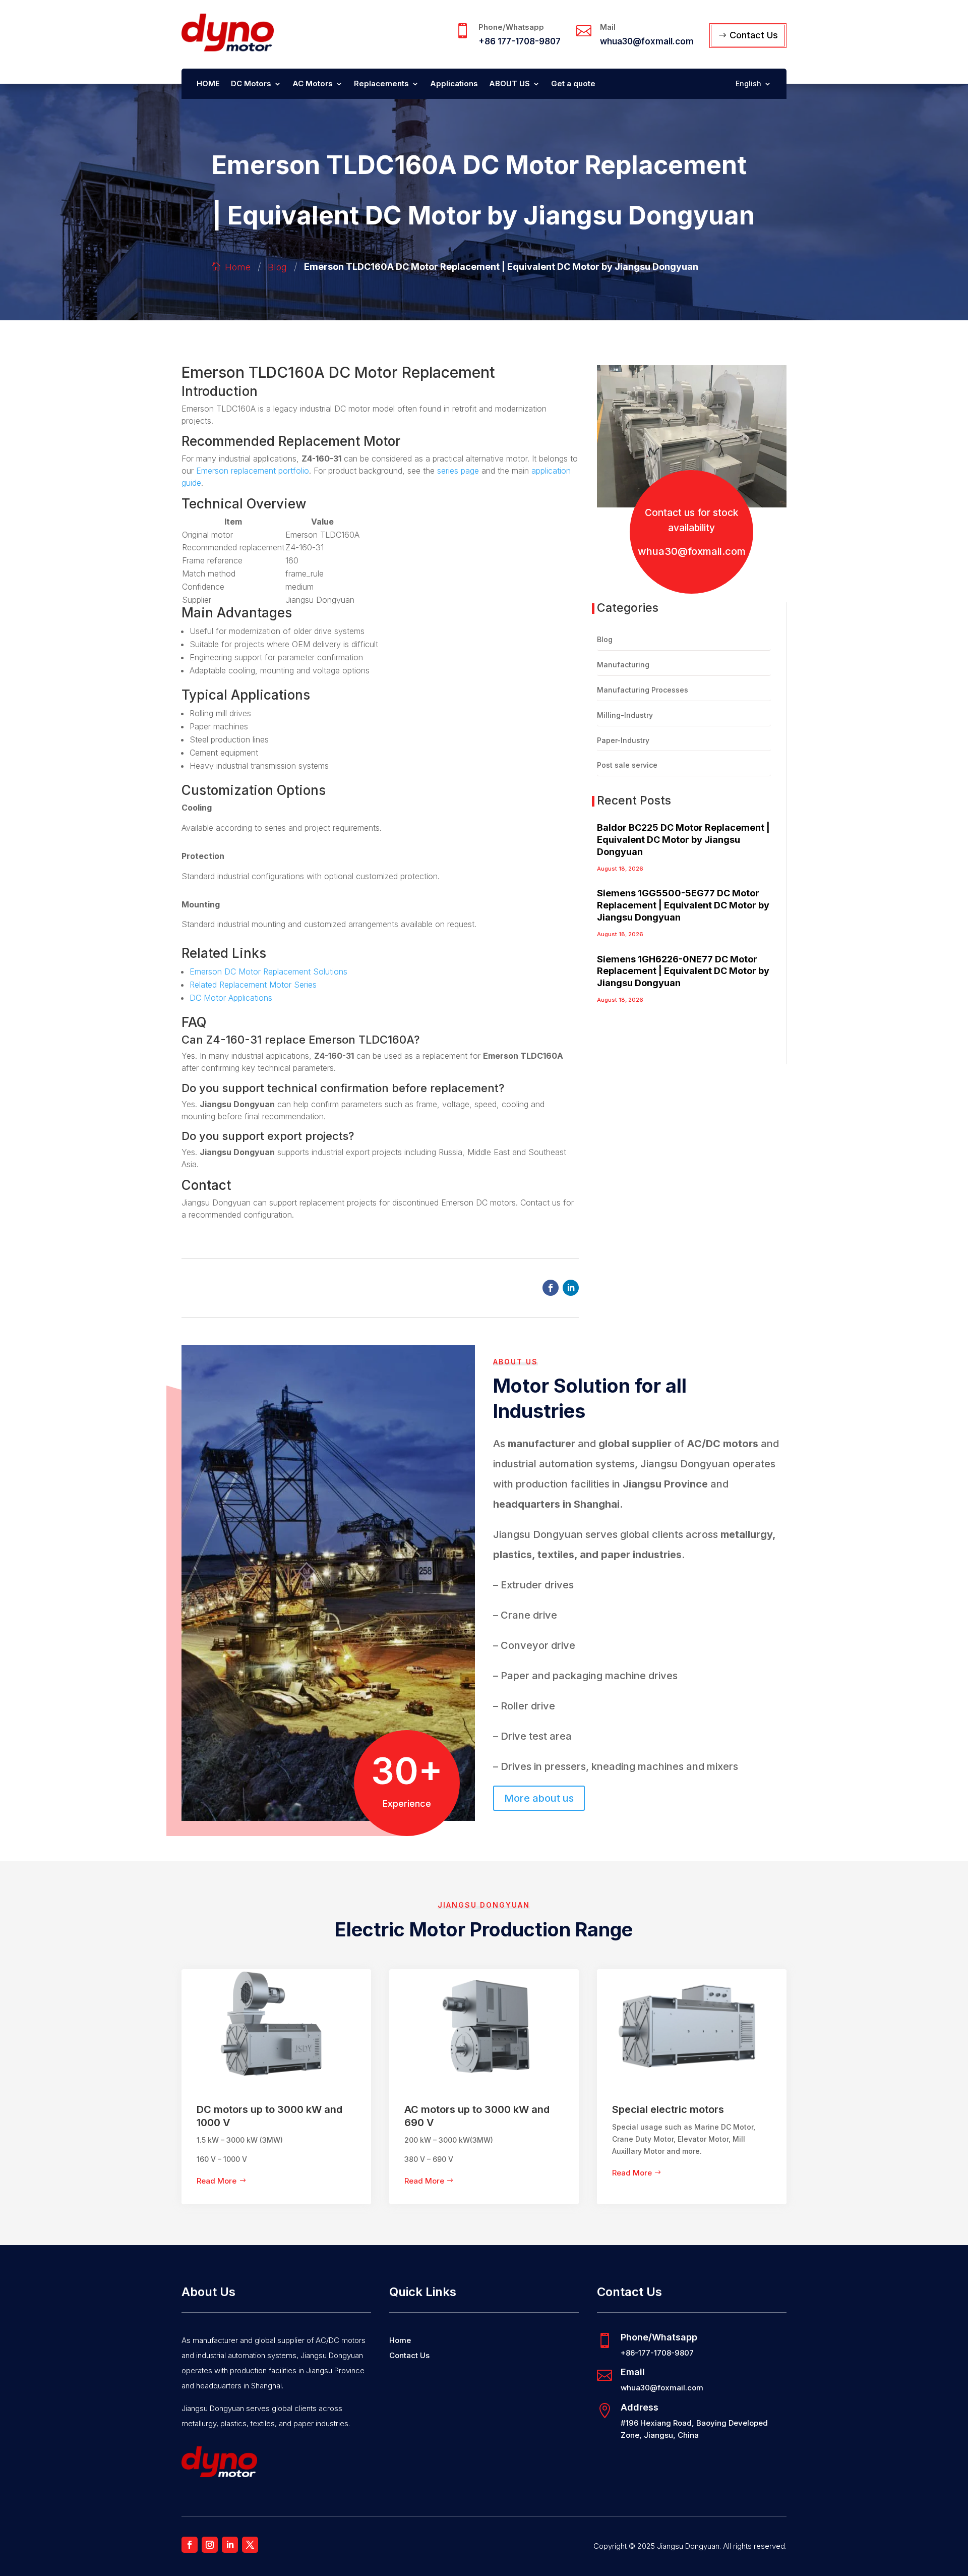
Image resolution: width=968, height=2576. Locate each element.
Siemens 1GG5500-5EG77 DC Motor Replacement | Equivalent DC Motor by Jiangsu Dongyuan (683, 905)
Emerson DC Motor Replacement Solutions (268, 971)
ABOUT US (509, 84)
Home (238, 267)
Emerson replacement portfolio (253, 471)
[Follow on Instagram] (210, 2545)
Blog (277, 267)
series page (458, 471)
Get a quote (573, 84)
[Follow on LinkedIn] (571, 1288)
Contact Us (754, 35)
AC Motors (313, 84)
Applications (454, 84)
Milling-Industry (625, 715)
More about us (539, 1798)
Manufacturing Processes (643, 690)
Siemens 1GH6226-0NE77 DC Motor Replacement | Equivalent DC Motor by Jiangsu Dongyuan (683, 971)
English (748, 84)
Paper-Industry (623, 740)
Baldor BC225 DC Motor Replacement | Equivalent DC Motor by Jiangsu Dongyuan (683, 840)
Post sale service (627, 765)
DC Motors (251, 84)
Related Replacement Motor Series (253, 985)
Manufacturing (623, 665)
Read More (217, 2181)
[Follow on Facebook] (551, 1288)
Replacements (381, 84)
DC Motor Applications (231, 998)
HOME (208, 84)
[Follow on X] (250, 2545)
